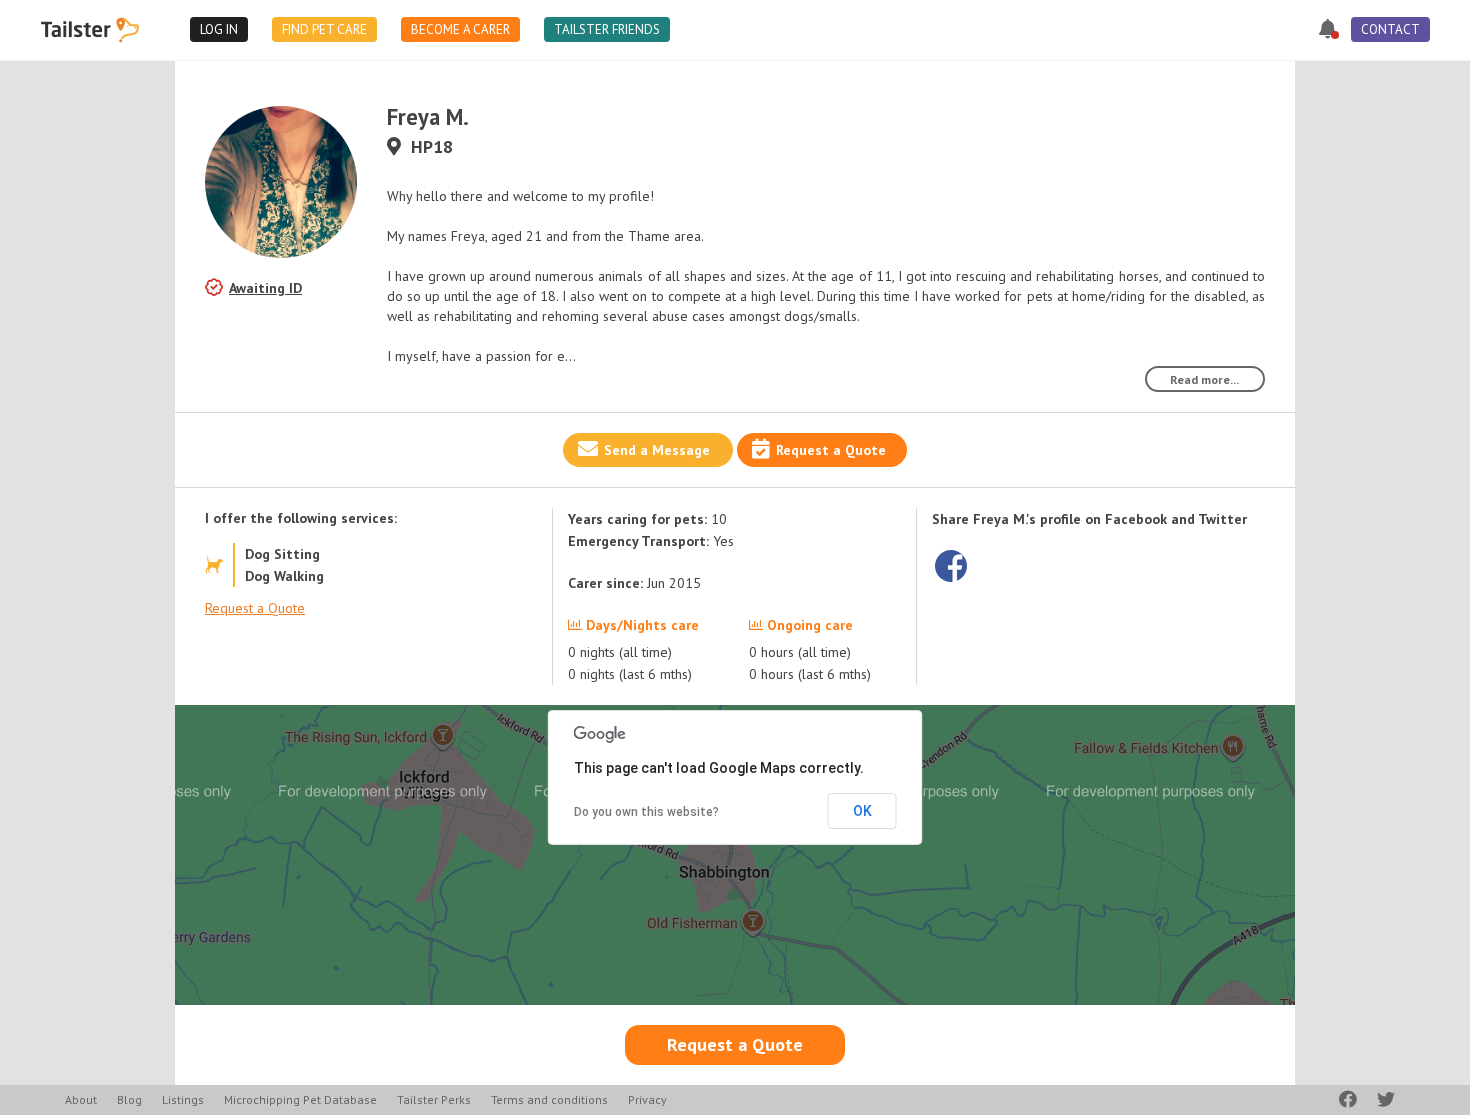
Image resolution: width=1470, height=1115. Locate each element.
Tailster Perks (434, 1099)
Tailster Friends (607, 29)
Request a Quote (831, 450)
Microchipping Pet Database (300, 1099)
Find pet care (324, 29)
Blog (129, 1099)
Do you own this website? (646, 812)
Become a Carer (460, 29)
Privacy (647, 1099)
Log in (219, 29)
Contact (1390, 29)
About (81, 1099)
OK (862, 811)
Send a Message (657, 450)
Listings (183, 1099)
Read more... (1204, 379)
